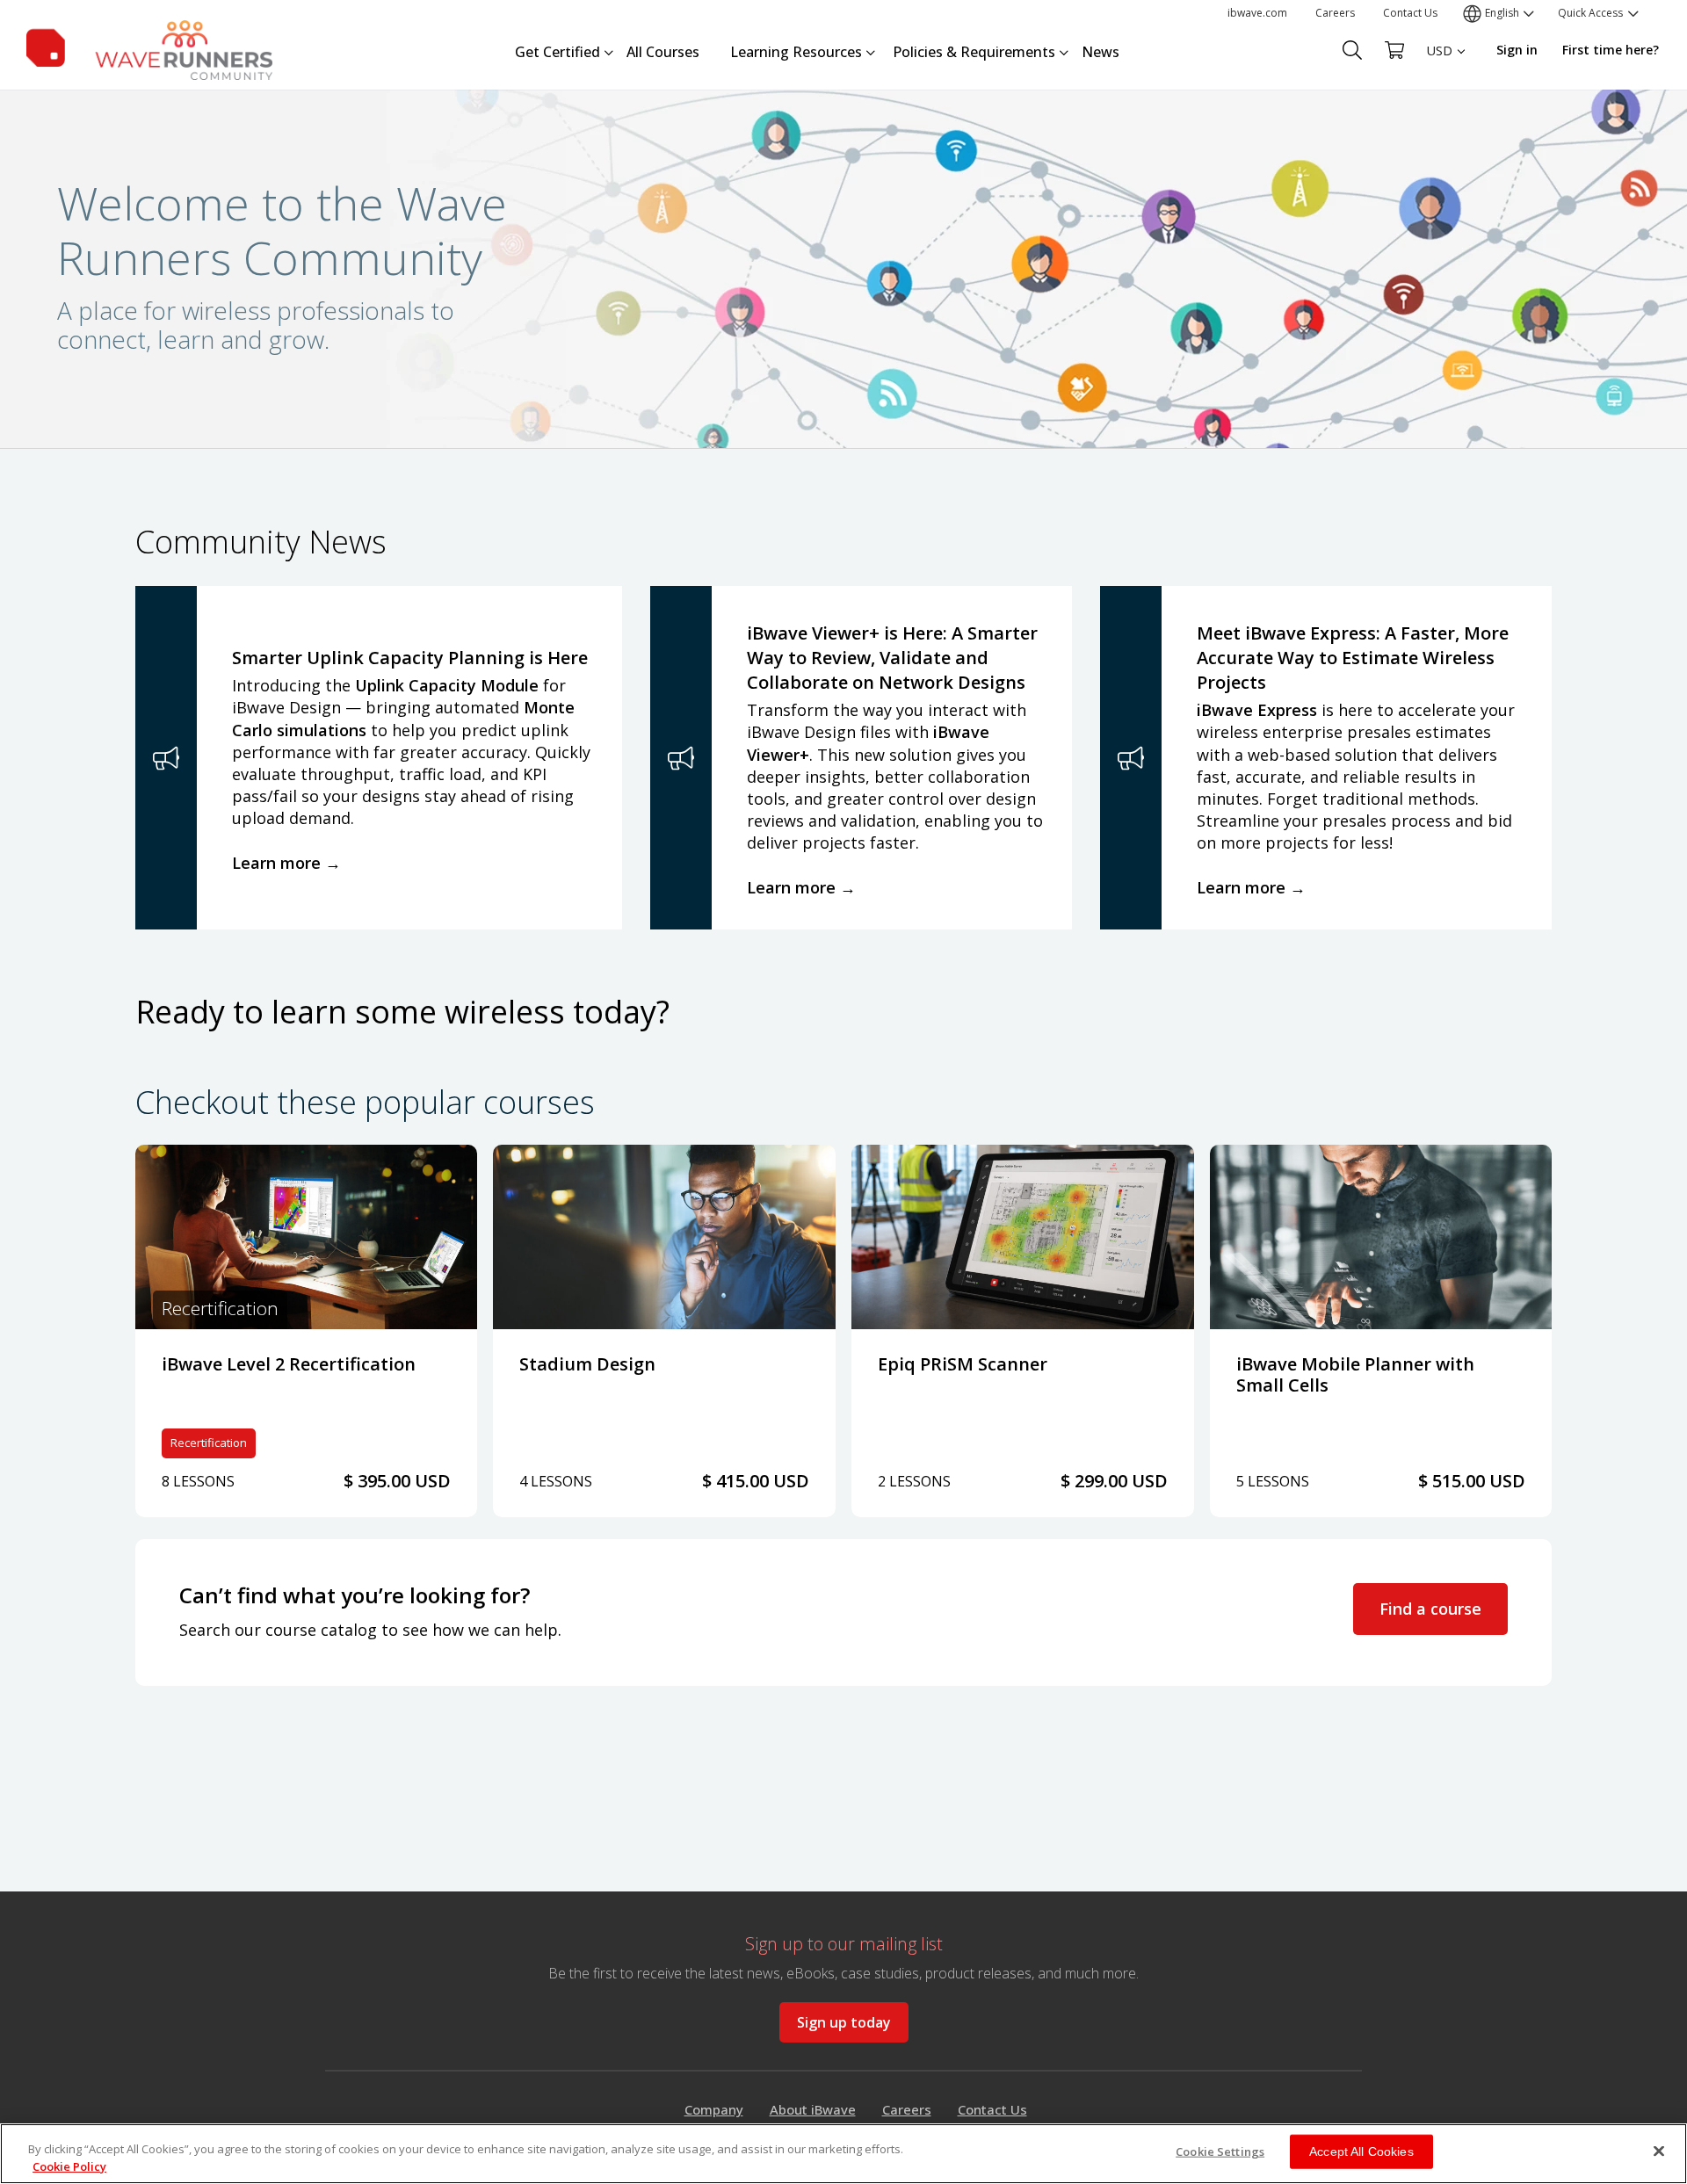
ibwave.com (1257, 13)
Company (714, 2109)
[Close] (1659, 2151)
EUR (1439, 84)
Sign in (1517, 50)
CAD (1439, 115)
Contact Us (1410, 13)
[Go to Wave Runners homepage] (149, 47)
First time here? (1611, 50)
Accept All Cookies (1361, 2151)
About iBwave (813, 2109)
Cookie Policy (69, 2166)
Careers (1335, 13)
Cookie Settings (1220, 2151)
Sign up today (844, 2022)
